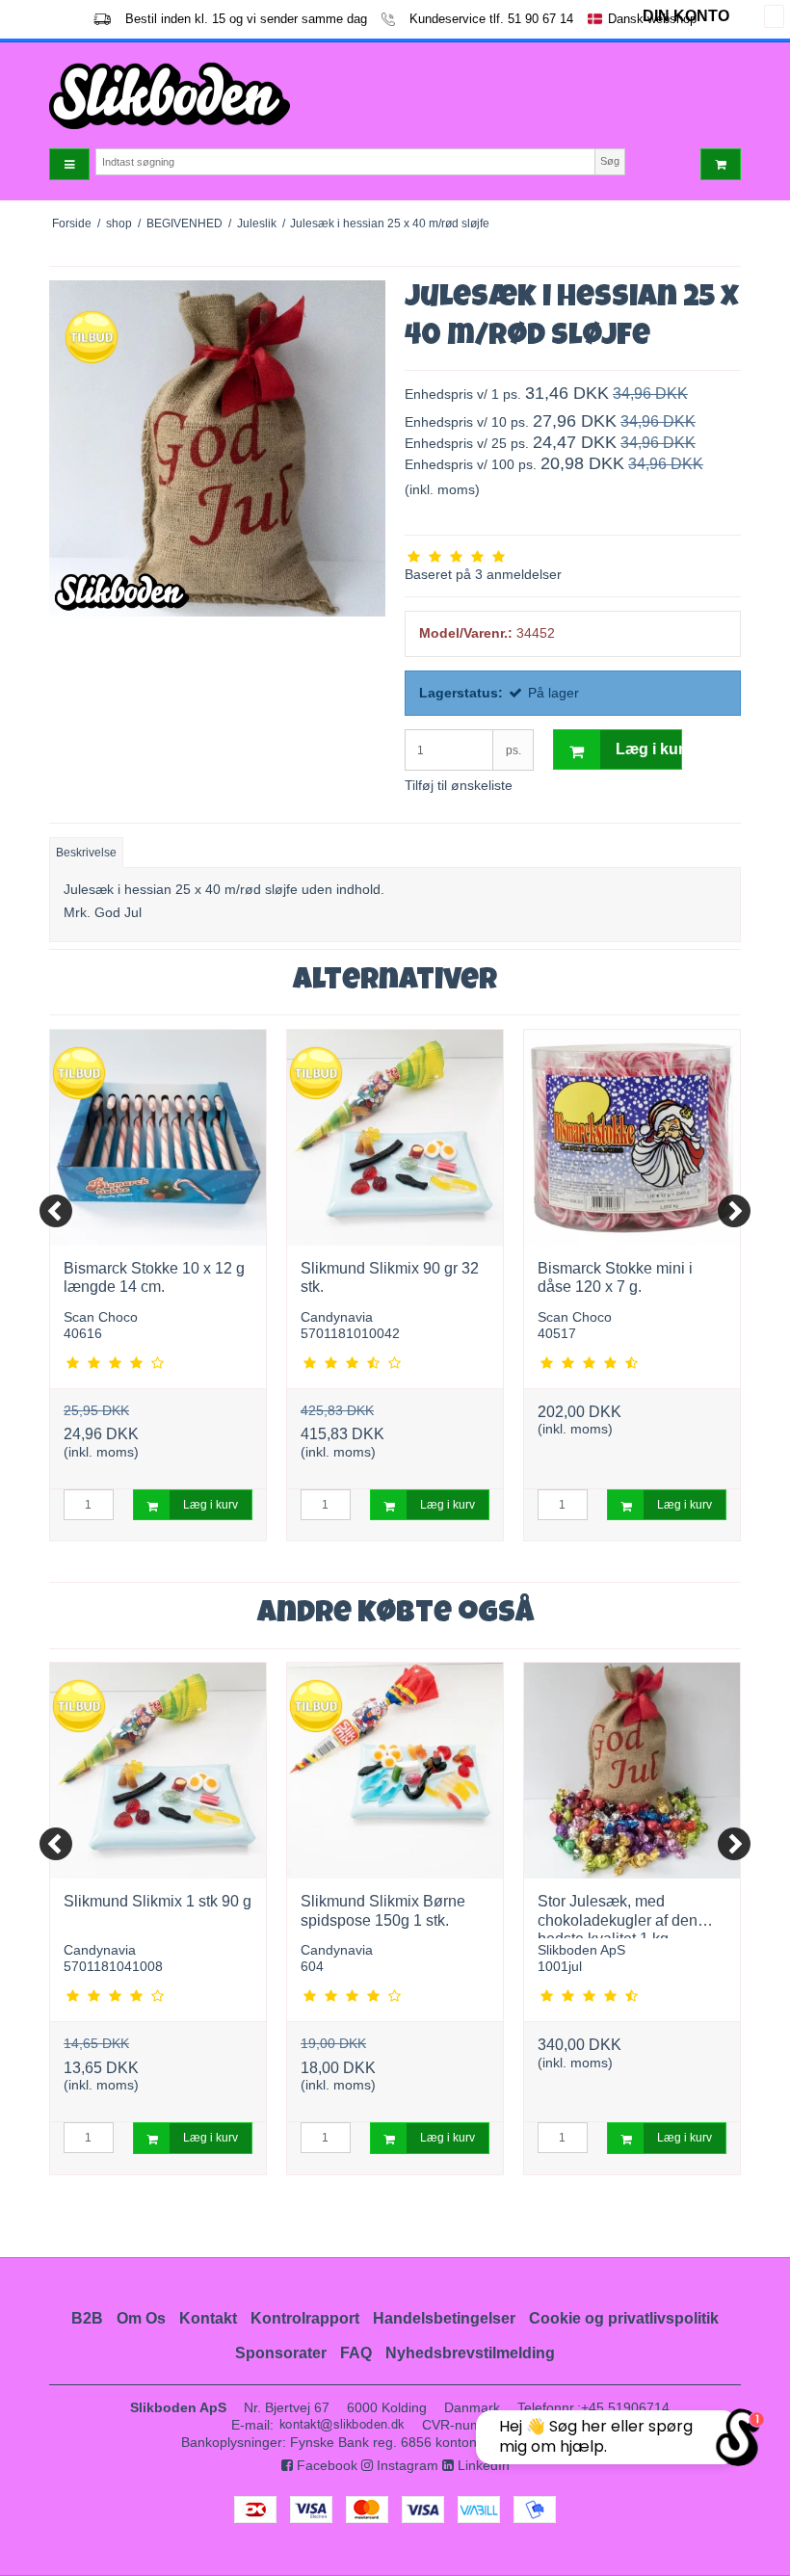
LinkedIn (482, 2465)
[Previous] (56, 1211)
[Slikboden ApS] (217, 96)
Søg (610, 161)
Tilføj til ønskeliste (459, 785)
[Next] (734, 1211)
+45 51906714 (625, 2407)
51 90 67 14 (540, 19)
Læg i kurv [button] (649, 749)
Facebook (325, 2465)
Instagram (406, 2465)
